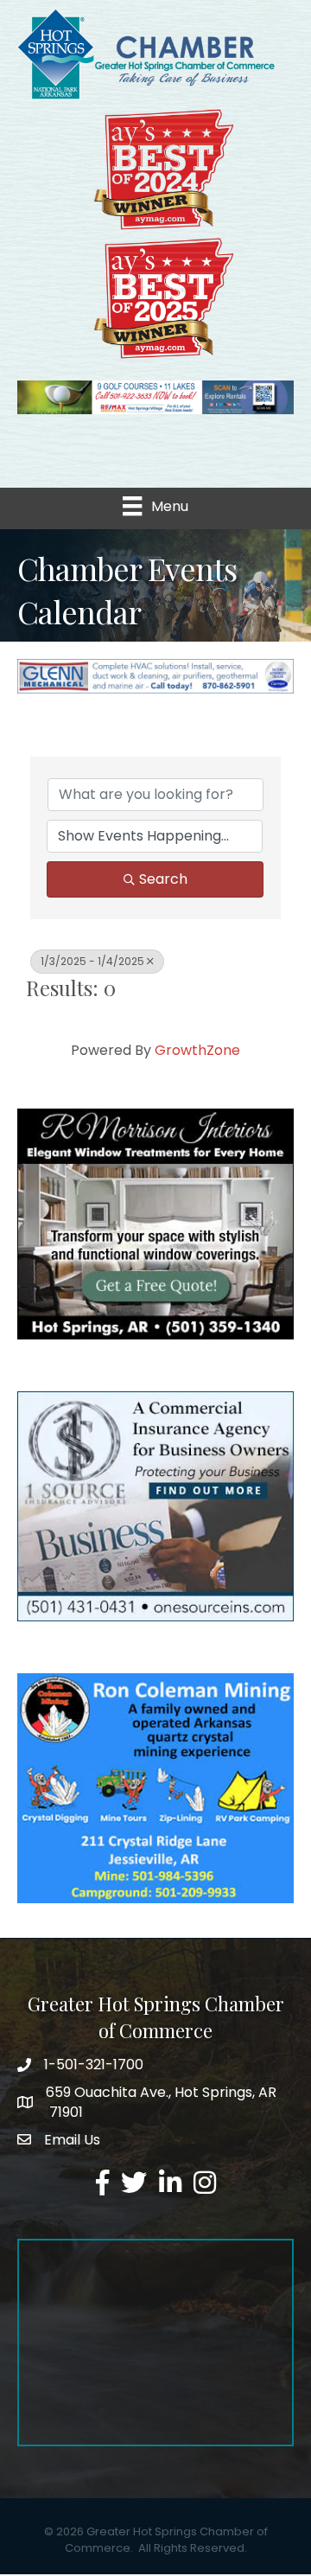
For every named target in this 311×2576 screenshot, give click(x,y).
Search (163, 879)
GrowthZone (197, 1050)
